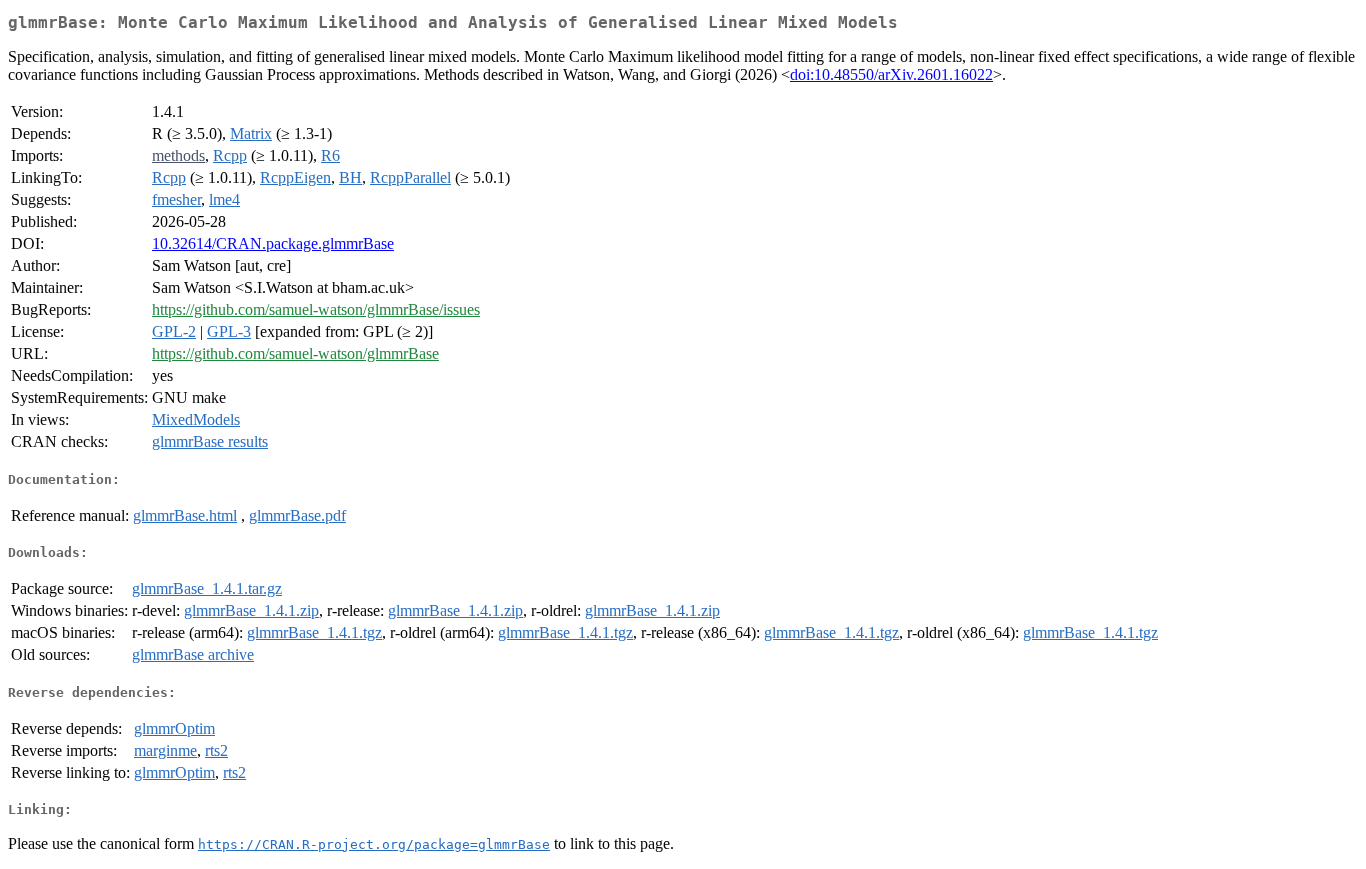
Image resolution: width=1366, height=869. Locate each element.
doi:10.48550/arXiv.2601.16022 (891, 74)
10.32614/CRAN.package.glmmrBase (273, 243)
